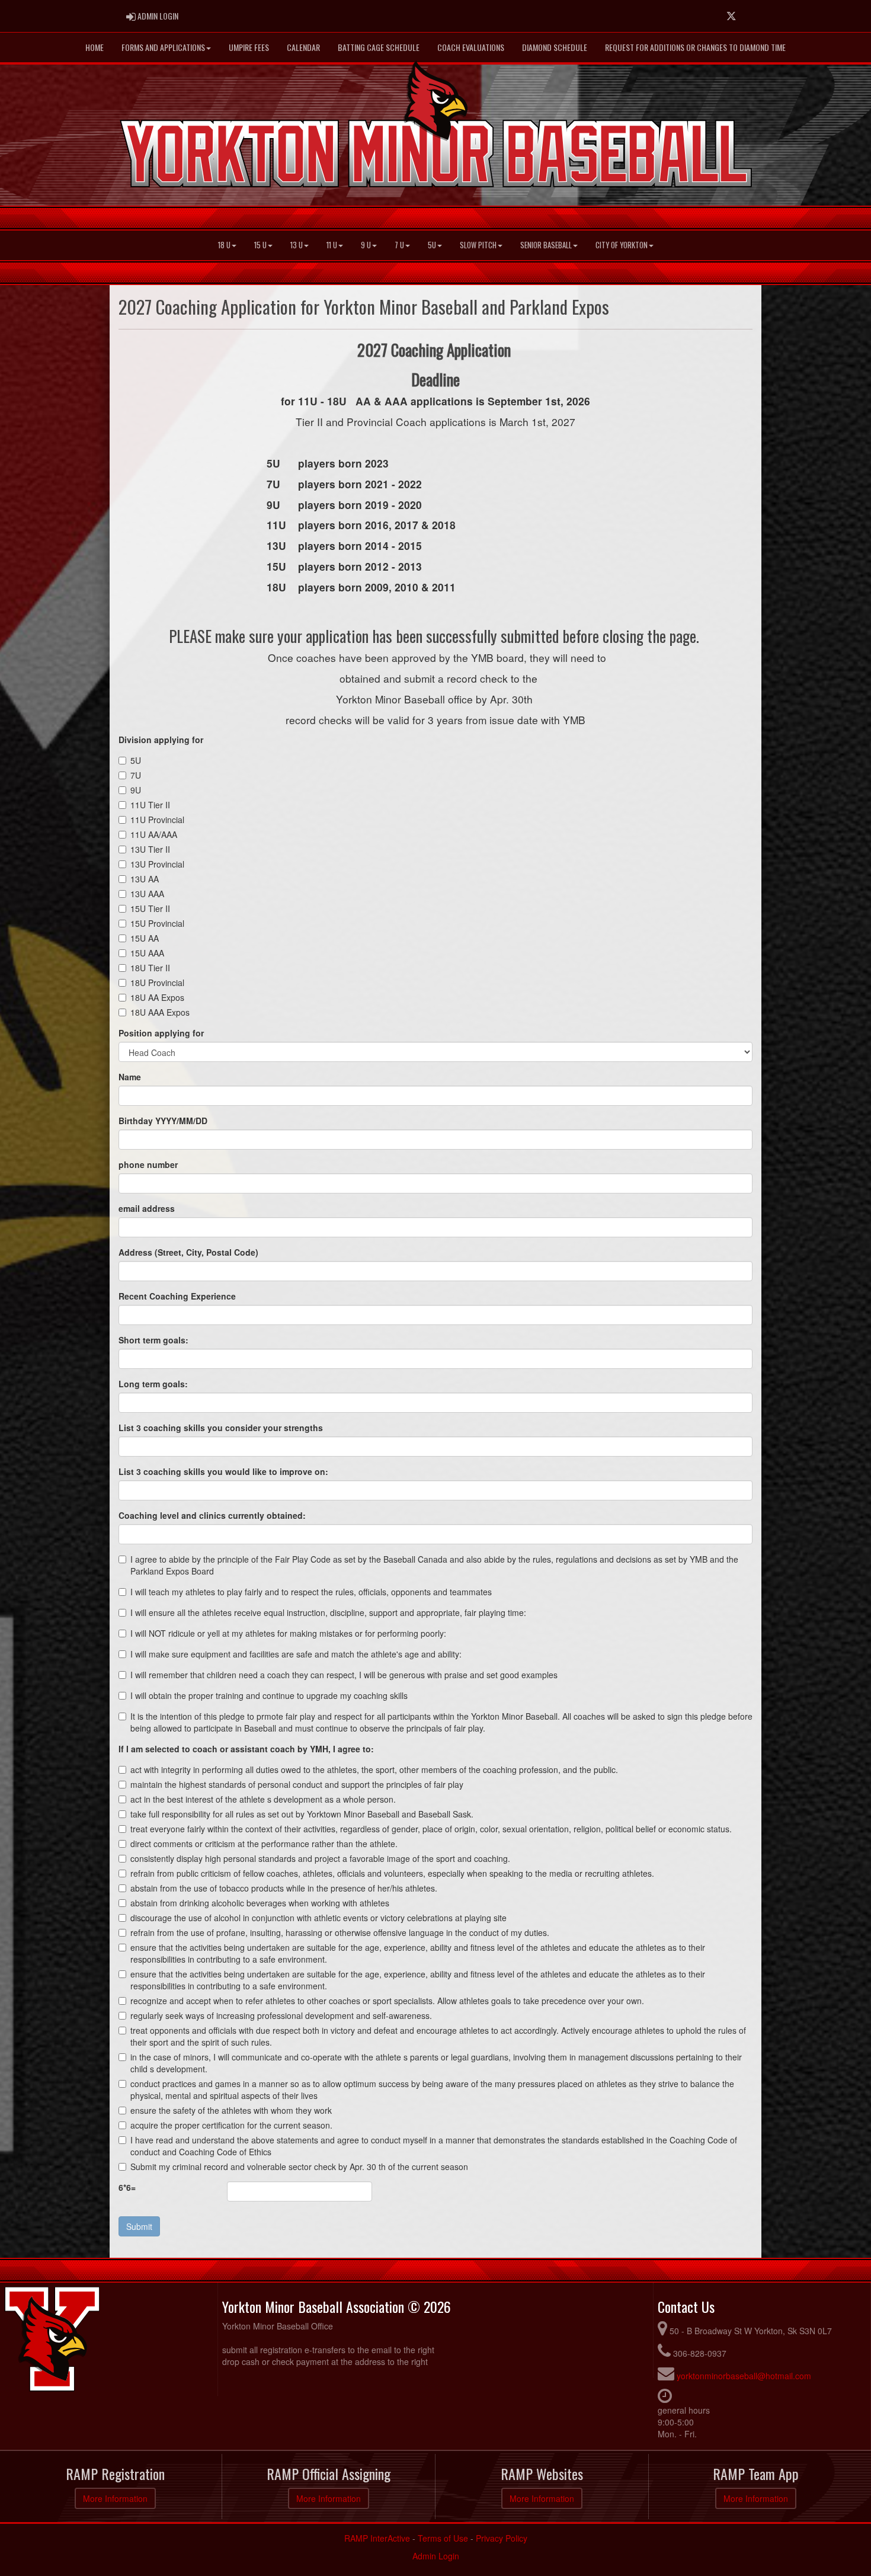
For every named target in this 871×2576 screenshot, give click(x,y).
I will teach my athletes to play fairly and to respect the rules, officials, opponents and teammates (311, 1592)
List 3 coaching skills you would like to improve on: (223, 1471)
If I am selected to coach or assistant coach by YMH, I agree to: (246, 1749)
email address (147, 1208)
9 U (366, 245)
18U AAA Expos (160, 1012)
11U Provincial (157, 820)
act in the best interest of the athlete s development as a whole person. (263, 1799)
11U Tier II (150, 805)
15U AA (145, 938)
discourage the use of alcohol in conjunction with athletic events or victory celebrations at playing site (318, 1918)
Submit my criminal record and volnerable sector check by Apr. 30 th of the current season (299, 2167)
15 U (260, 245)
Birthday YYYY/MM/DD (163, 1121)
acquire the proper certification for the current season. (231, 2125)
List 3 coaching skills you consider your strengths (221, 1428)
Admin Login (436, 2556)
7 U (399, 245)
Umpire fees (249, 47)
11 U (332, 245)
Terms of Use (443, 2538)
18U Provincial (157, 983)
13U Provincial (157, 864)
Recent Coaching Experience (177, 1296)
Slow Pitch (478, 245)
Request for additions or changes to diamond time (695, 47)
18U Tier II (150, 968)
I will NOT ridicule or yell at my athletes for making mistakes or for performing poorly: (288, 1633)
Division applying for (161, 740)
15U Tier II (150, 908)
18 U (224, 245)
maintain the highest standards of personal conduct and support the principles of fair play (297, 1784)
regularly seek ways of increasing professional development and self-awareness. (281, 2015)
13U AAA (147, 894)
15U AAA (147, 953)
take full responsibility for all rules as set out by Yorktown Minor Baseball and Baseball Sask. (302, 1814)
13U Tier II (150, 849)
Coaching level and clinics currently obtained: (212, 1515)
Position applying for (161, 1033)
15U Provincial (157, 923)
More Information (115, 2498)
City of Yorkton (622, 245)
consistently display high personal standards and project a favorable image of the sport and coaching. (320, 1858)
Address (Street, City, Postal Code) (188, 1252)
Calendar (303, 47)
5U (432, 245)
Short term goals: (153, 1340)
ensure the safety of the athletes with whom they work (231, 2110)
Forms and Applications (163, 47)
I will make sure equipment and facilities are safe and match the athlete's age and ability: (296, 1654)
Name (130, 1077)
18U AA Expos (157, 997)
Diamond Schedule (555, 47)
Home (95, 47)
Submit (139, 2226)
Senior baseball (546, 245)
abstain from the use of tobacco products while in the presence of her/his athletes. (284, 1888)
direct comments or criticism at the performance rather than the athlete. (264, 1844)
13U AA (145, 879)
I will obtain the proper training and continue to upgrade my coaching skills (269, 1695)
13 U (297, 245)
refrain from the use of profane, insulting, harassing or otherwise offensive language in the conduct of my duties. (340, 1932)
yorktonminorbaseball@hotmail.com (744, 2376)
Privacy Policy (502, 2538)
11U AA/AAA (154, 834)
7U (136, 775)
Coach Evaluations (471, 47)
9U (136, 790)
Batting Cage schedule (379, 47)
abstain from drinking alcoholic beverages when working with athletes (260, 1903)
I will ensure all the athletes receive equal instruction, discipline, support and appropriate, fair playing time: (328, 1612)
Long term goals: (153, 1384)
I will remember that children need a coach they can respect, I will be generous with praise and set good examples (344, 1675)
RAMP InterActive (377, 2538)
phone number (148, 1164)
